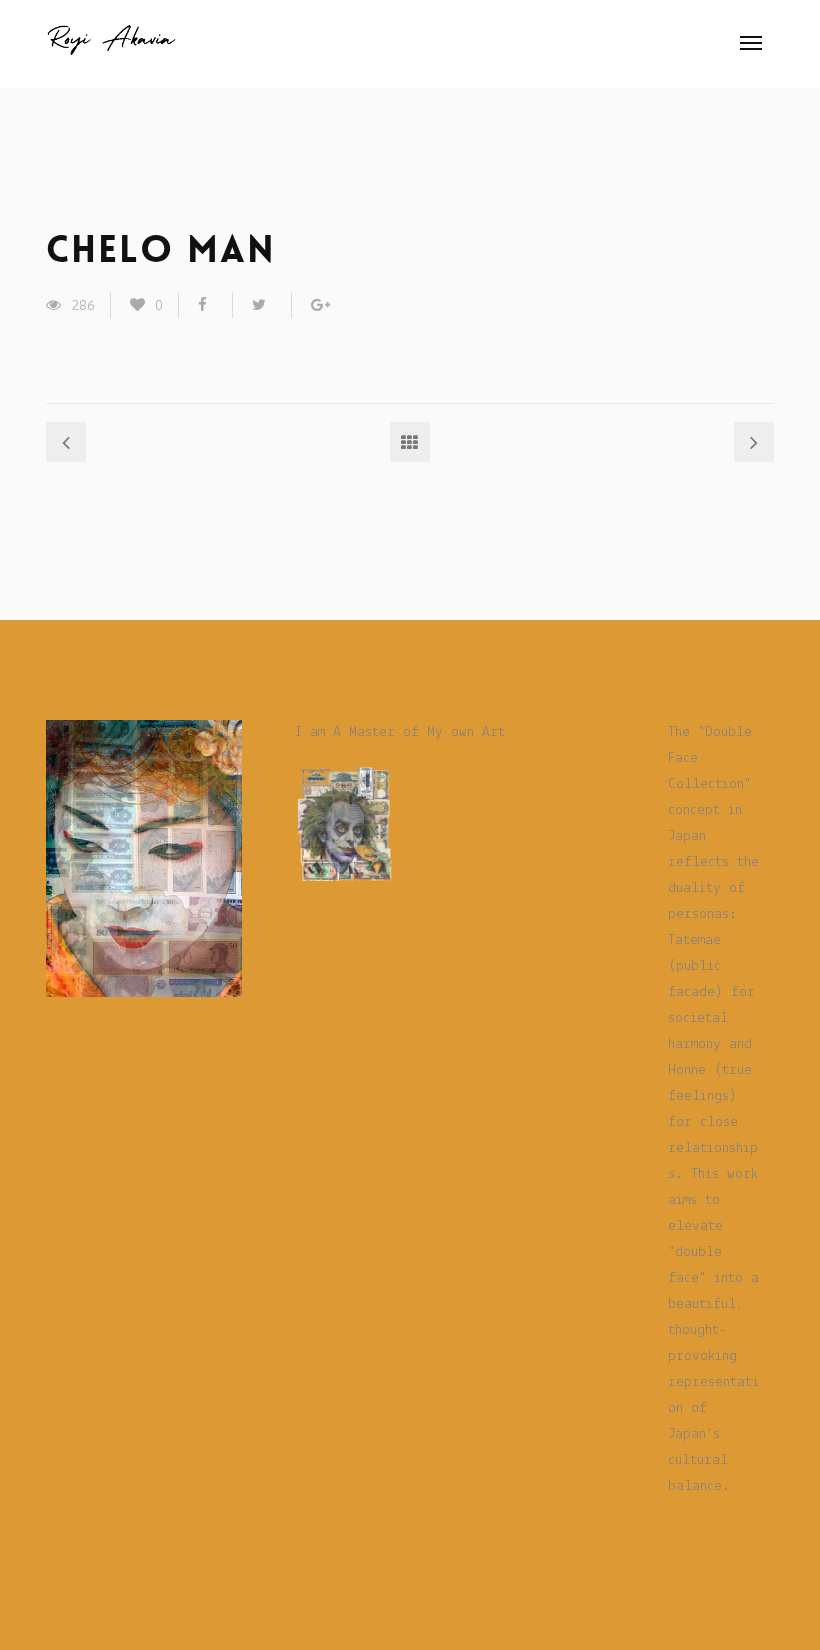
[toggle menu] (751, 43)
